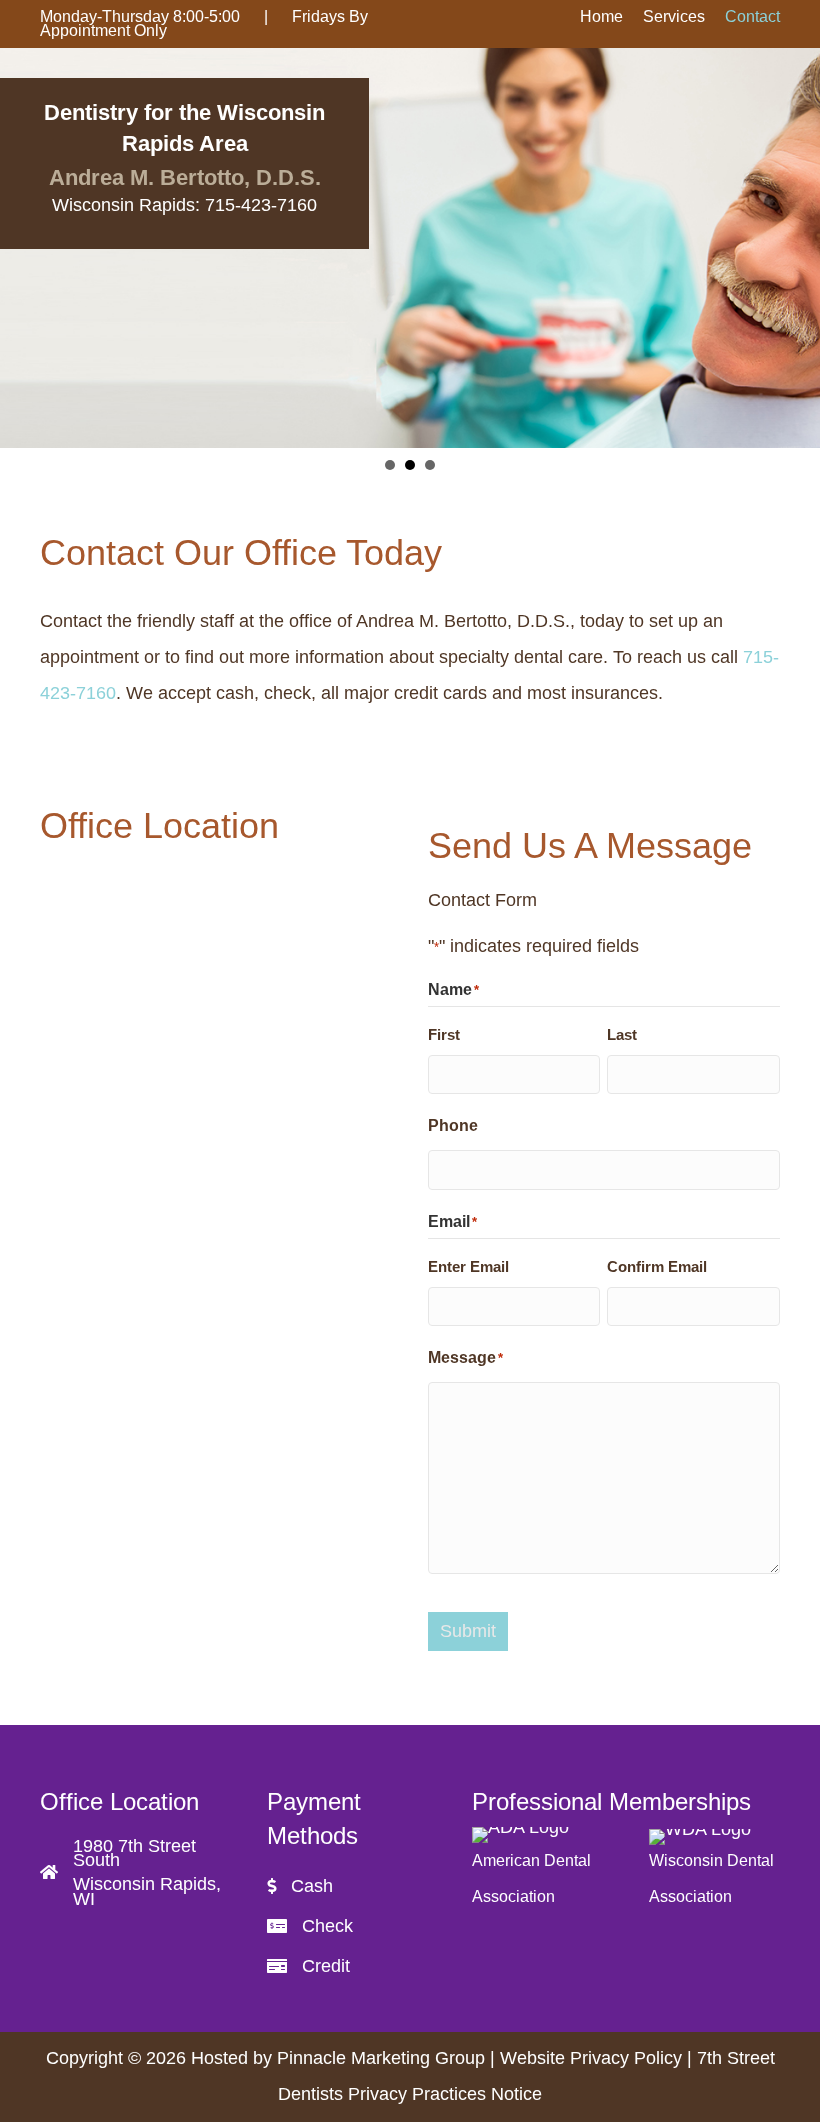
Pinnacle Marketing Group (383, 2058)
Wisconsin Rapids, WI (147, 1891)
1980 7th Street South (134, 1853)
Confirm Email (657, 1266)
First (444, 1034)
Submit (468, 1631)
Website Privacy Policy (591, 2058)
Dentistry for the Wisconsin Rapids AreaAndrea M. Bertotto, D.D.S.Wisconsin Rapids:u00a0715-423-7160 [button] (390, 465)
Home (601, 16)
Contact (752, 16)
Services (674, 16)
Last (622, 1034)
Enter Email (468, 1266)
